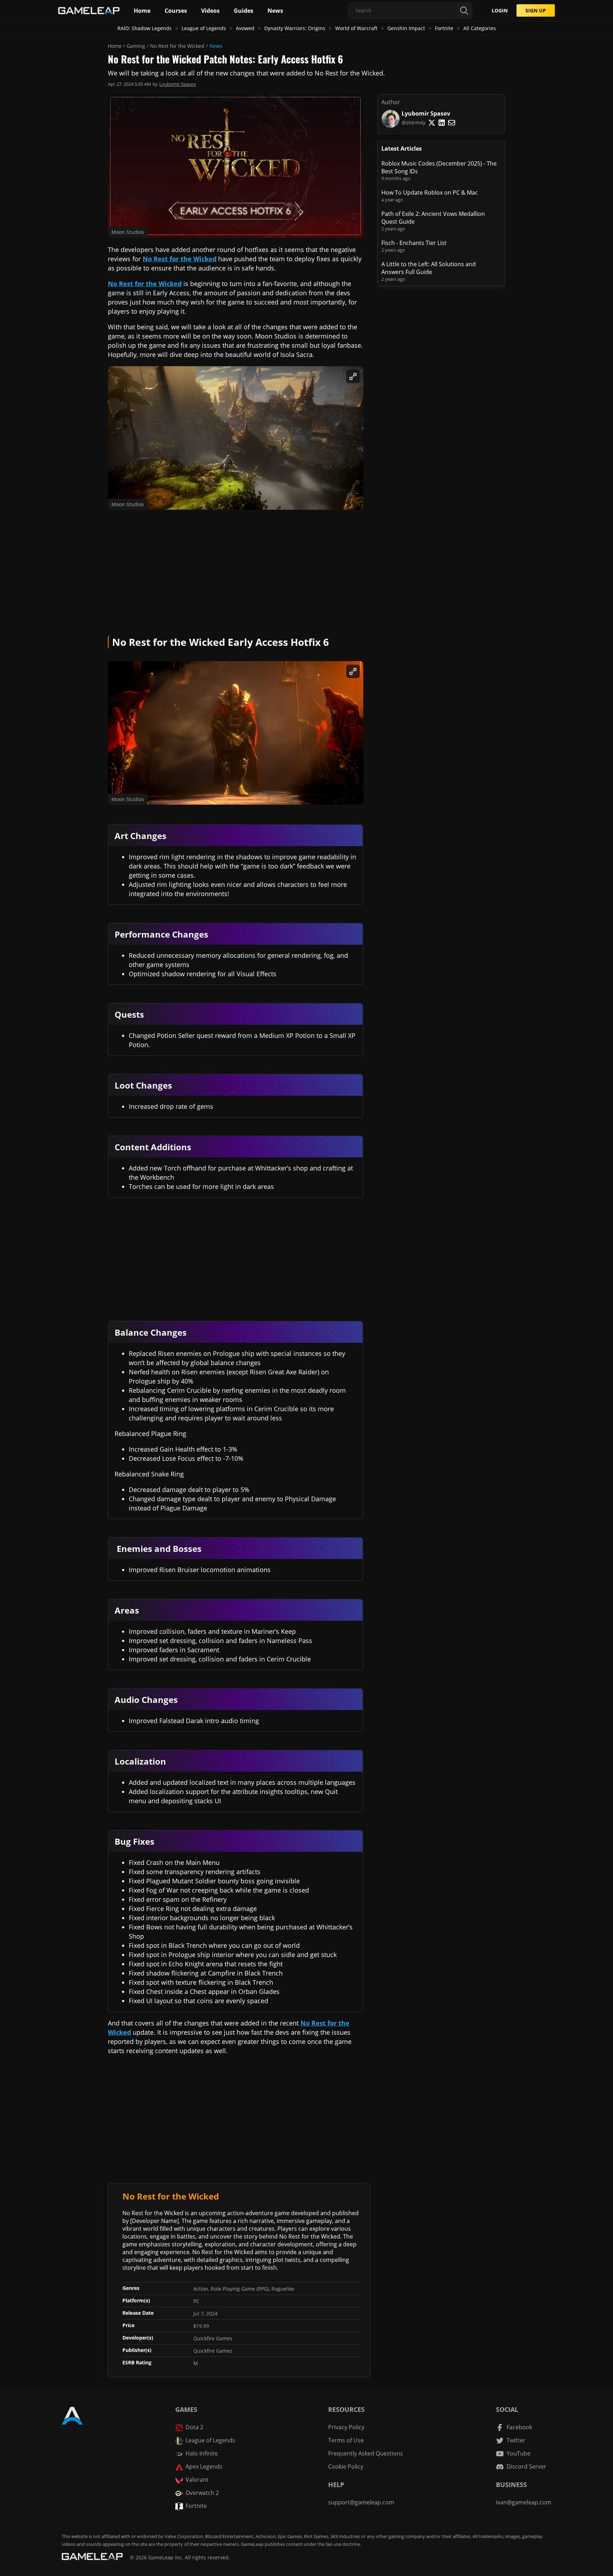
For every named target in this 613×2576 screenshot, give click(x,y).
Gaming (136, 46)
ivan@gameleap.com (524, 2502)
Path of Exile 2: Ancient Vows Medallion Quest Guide (433, 218)
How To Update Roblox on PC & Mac (430, 192)
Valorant (197, 2480)
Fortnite (444, 28)
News (216, 46)
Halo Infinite (202, 2453)
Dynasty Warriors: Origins (295, 28)
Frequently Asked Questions (366, 2453)
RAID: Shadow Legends (145, 28)
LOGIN (500, 10)
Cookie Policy (346, 2466)
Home (115, 46)
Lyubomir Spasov (178, 84)
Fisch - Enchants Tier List (414, 243)
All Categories (480, 28)
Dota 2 (194, 2427)
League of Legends (204, 28)
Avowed (245, 28)
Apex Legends (204, 2466)
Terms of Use (346, 2440)
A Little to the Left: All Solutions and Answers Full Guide (429, 268)
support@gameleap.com (361, 2502)
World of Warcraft (356, 28)
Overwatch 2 (202, 2493)
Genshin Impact (406, 28)
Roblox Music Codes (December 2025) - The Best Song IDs (439, 167)
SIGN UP (536, 10)
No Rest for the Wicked (177, 46)
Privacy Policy (346, 2427)
